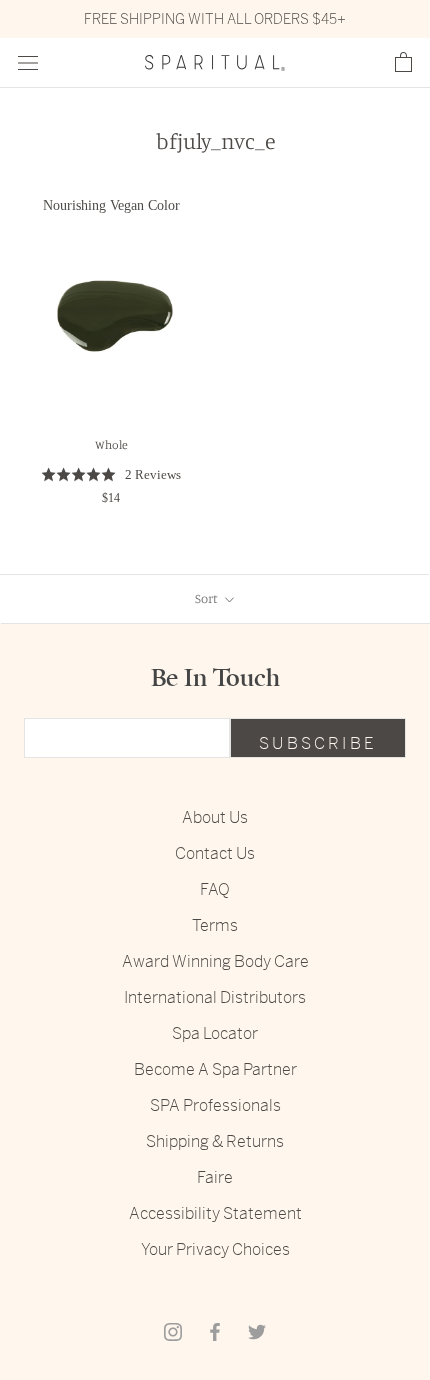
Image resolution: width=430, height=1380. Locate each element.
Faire (215, 1177)
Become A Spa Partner (215, 1069)
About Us (215, 817)
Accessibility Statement (215, 1213)
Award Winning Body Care (215, 961)
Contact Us (215, 853)
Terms (215, 925)
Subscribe (318, 743)
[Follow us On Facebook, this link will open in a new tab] (215, 1331)
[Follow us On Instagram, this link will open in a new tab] (173, 1331)
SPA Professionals (215, 1105)
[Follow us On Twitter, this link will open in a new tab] (257, 1331)
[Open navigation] (28, 63)
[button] (403, 63)
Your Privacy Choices (215, 1249)
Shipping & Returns (215, 1141)
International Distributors (215, 997)
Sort (208, 598)
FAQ (215, 889)
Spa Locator (215, 1033)
